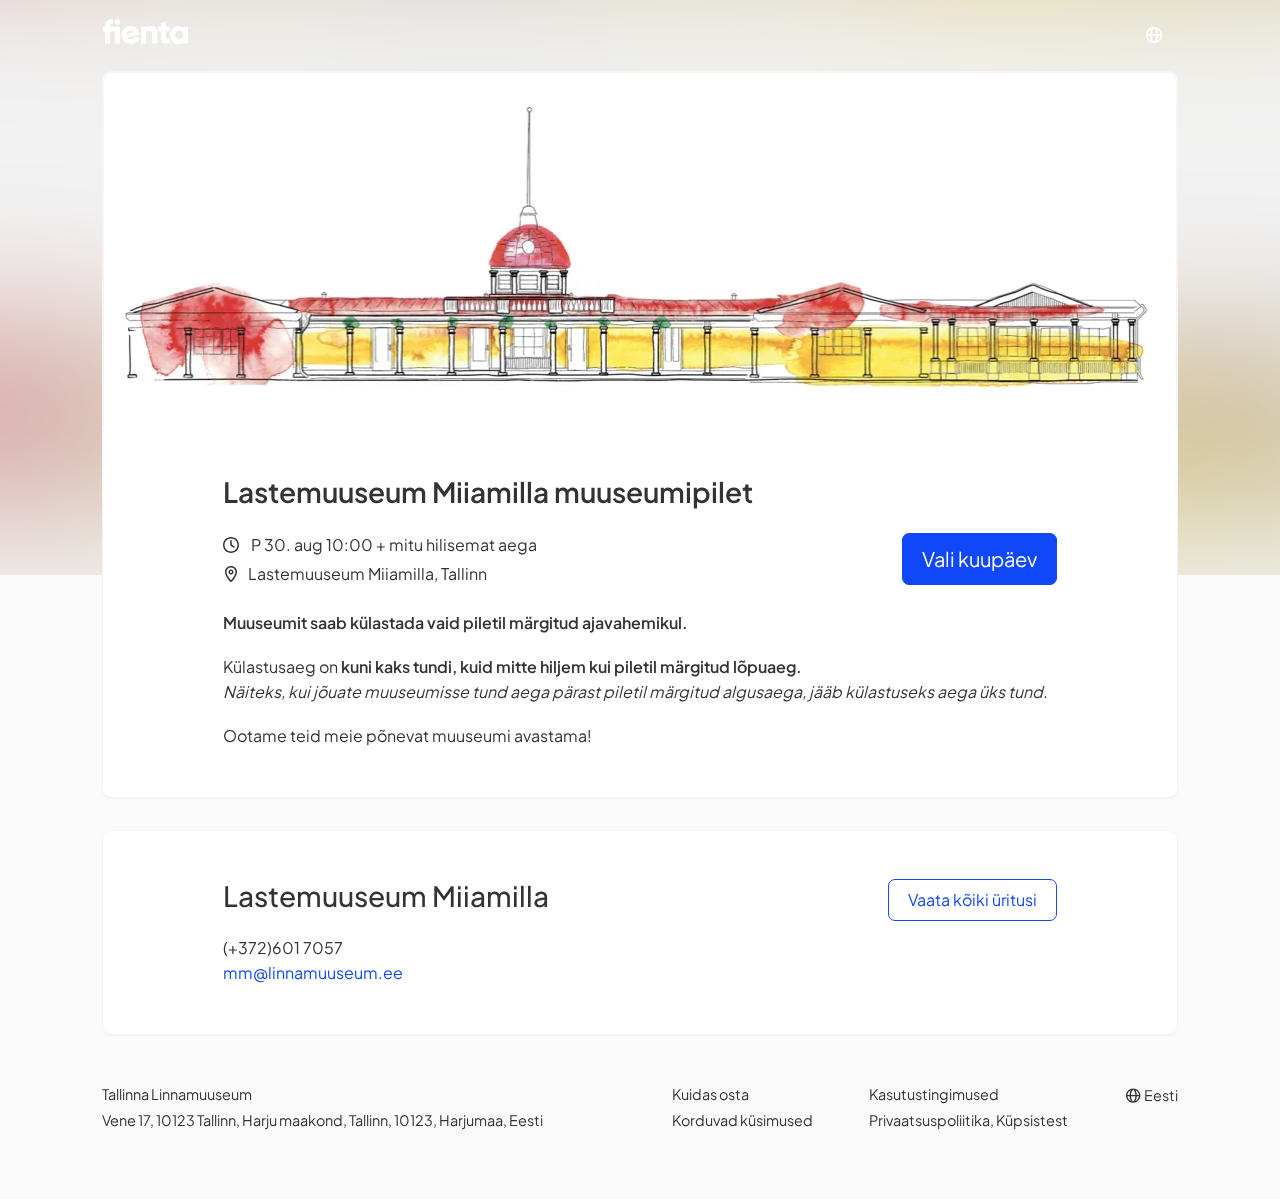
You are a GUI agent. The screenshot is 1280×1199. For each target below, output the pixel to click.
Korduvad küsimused (742, 1120)
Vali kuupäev (979, 558)
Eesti (1160, 1095)
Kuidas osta (710, 1094)
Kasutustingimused (934, 1094)
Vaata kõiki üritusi (972, 899)
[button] (1154, 35)
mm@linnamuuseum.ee (313, 972)
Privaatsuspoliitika (929, 1120)
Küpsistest (1032, 1120)
